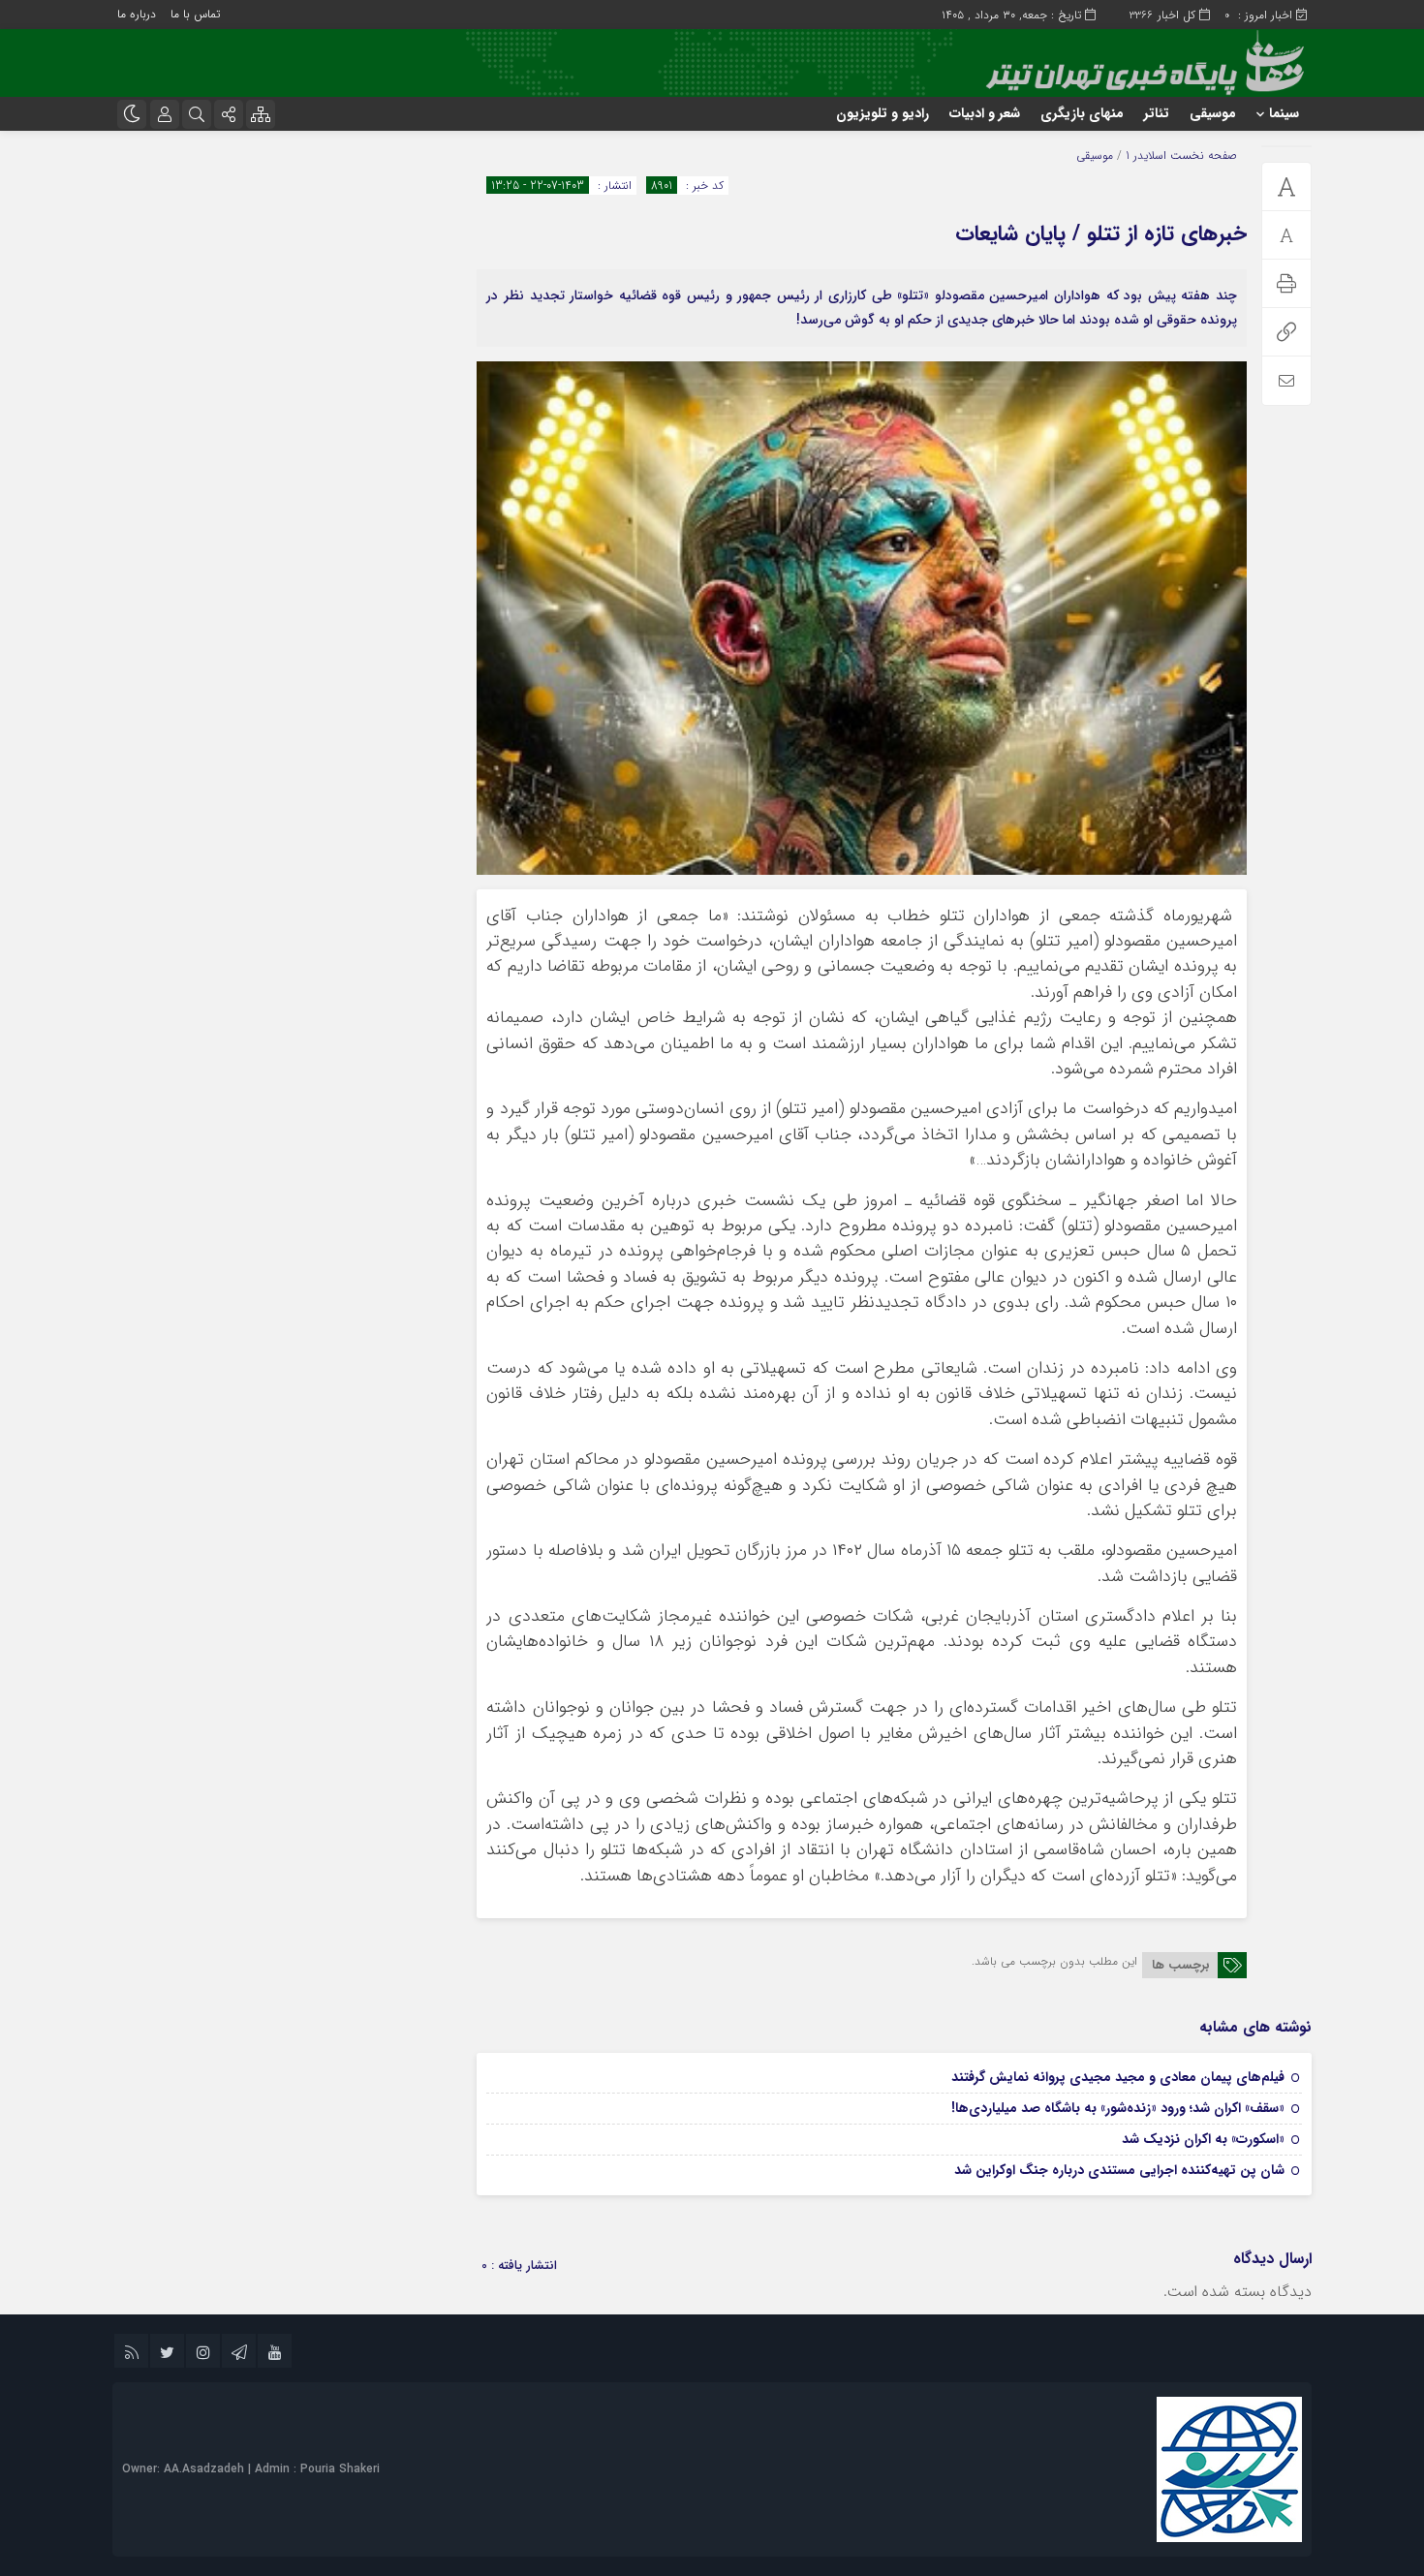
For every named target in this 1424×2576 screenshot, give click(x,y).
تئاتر (1157, 113)
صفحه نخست (1202, 155)
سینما (1284, 113)
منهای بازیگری (1082, 113)
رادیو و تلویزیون (882, 113)
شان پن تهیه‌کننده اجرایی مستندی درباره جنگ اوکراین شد (1119, 2170)
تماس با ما (195, 14)
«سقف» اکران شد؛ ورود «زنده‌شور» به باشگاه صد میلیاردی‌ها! (1118, 2108)
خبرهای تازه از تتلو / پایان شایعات (1101, 233)
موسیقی (1213, 113)
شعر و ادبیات (985, 113)
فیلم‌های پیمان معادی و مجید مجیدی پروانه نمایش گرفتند (1118, 2077)
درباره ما (137, 14)
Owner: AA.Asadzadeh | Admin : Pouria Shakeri (251, 2469)
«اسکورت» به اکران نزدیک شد (1203, 2139)
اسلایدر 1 (1146, 155)
